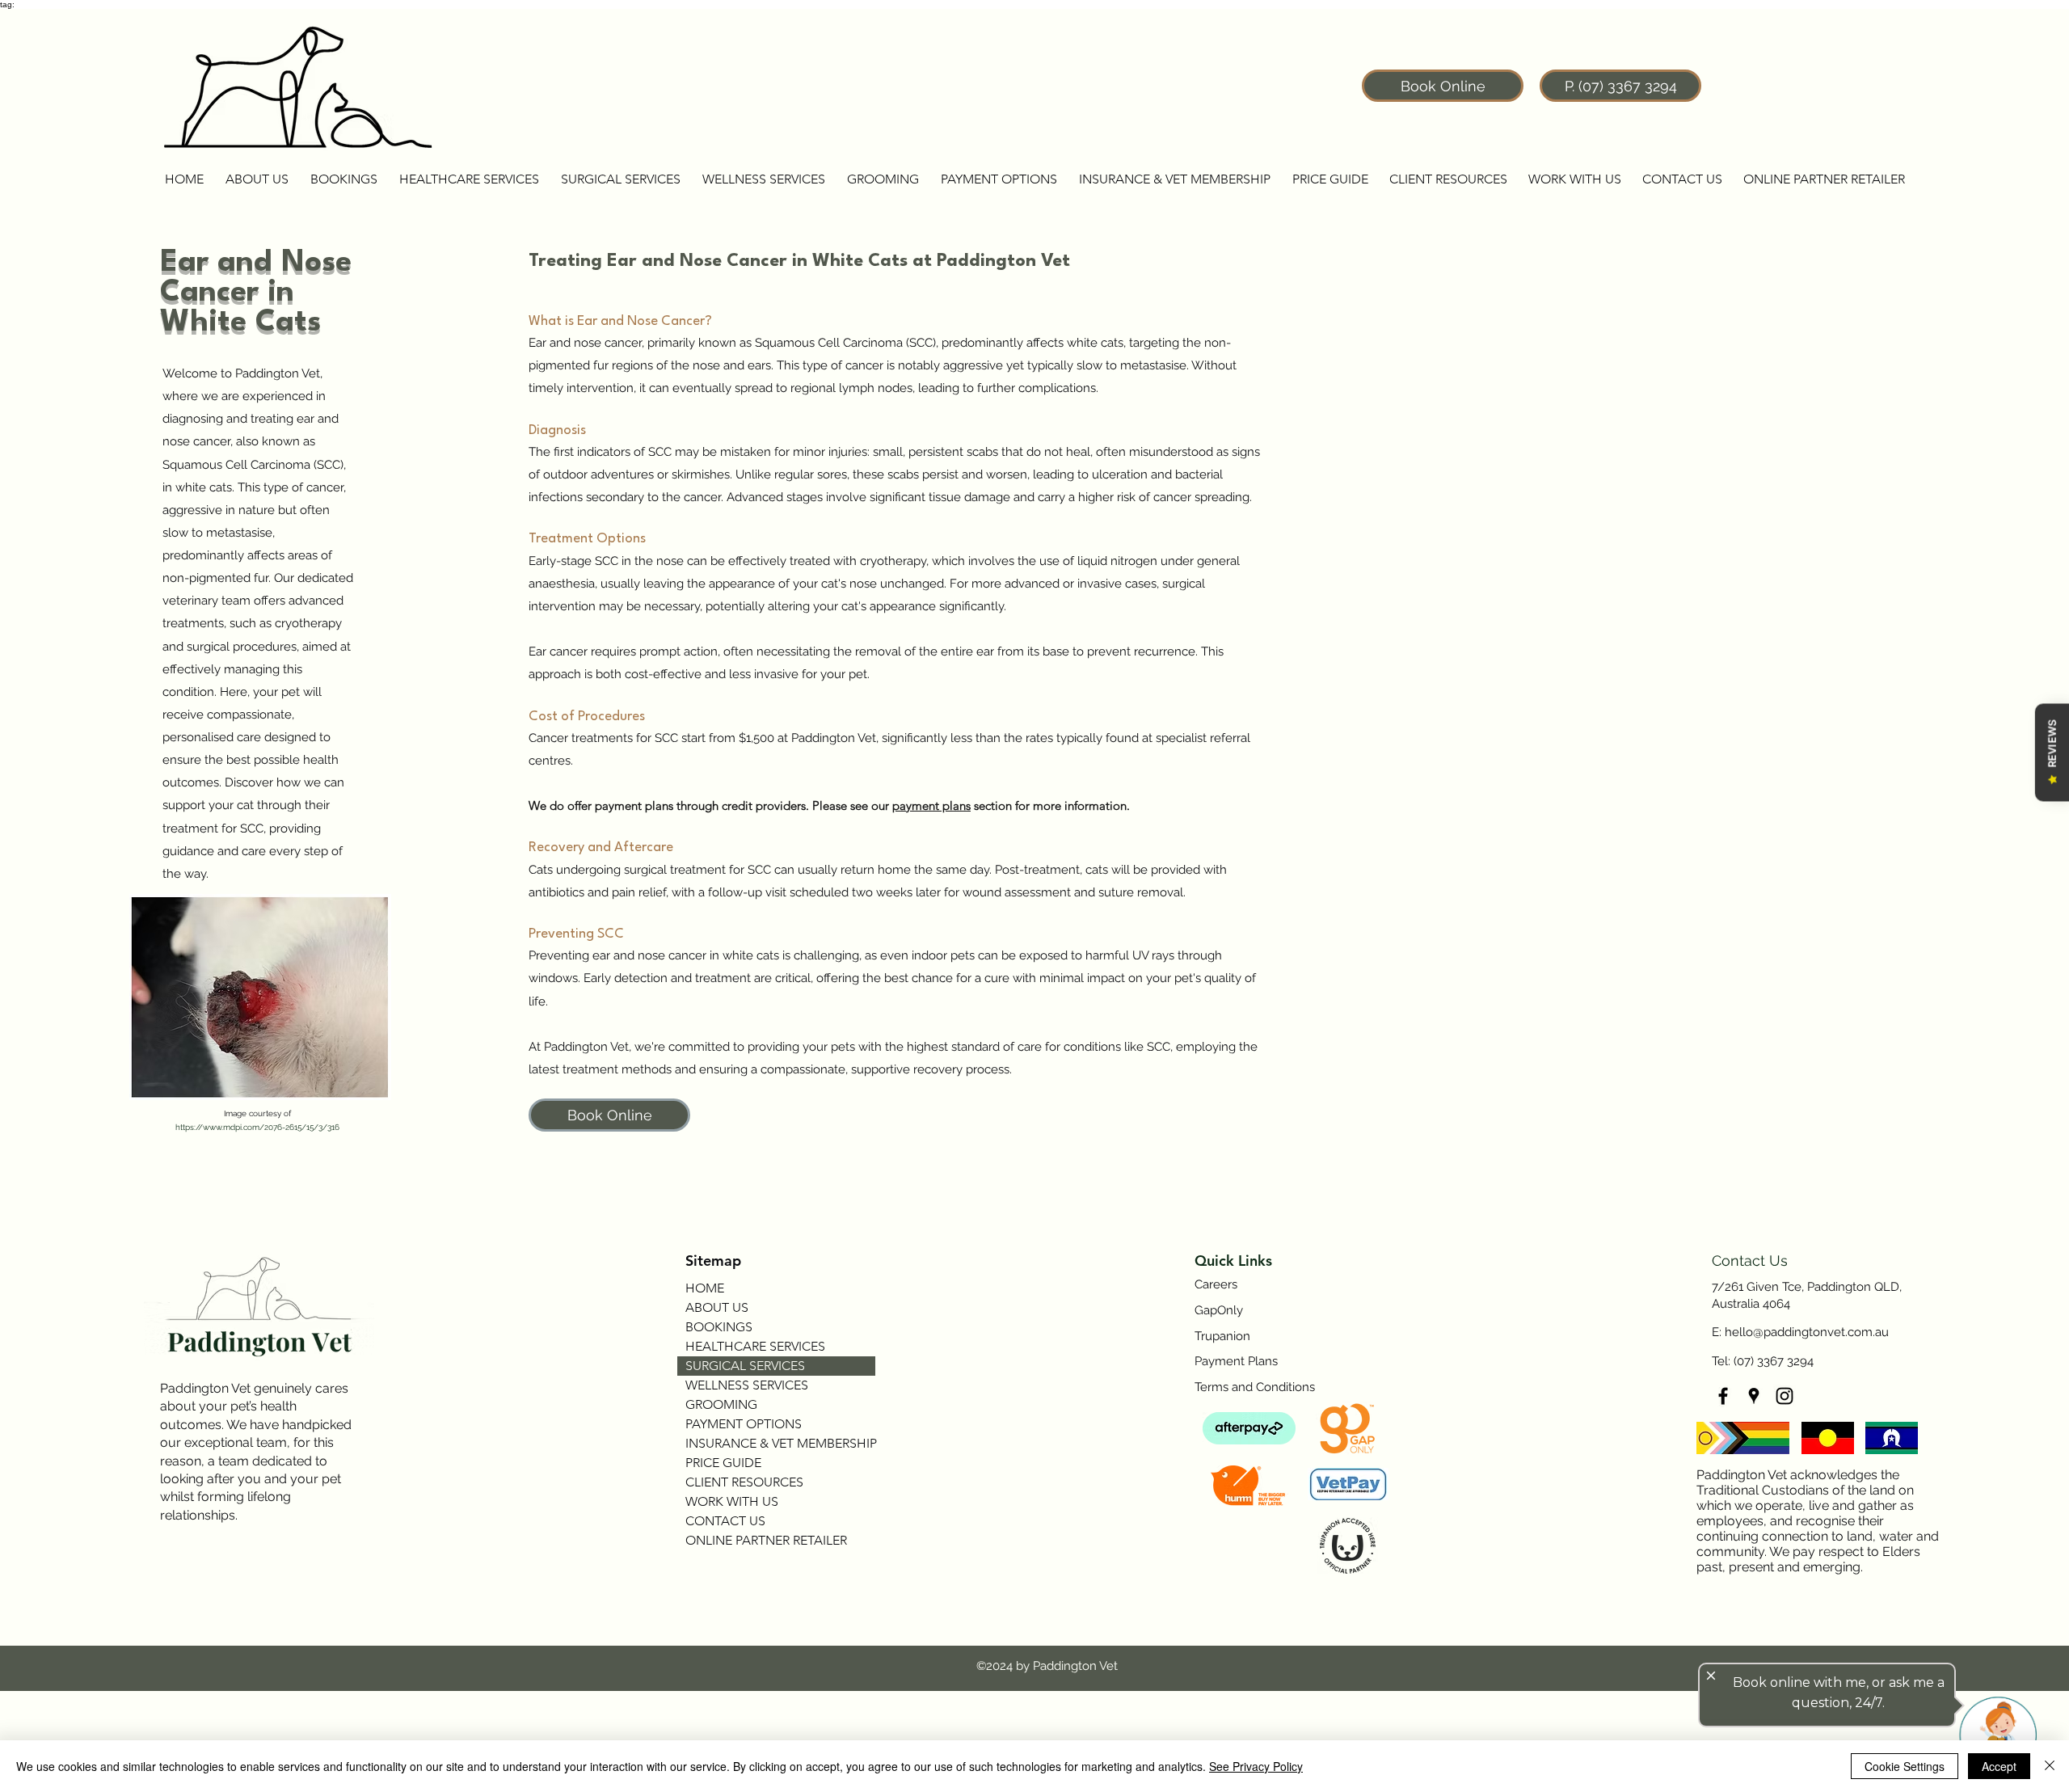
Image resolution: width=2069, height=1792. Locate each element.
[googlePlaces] (1754, 1396)
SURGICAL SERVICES (745, 1366)
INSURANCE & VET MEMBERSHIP (780, 1443)
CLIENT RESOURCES (744, 1482)
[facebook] (1723, 1396)
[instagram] (1785, 1396)
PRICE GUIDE (723, 1463)
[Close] (2050, 1766)
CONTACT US (725, 1521)
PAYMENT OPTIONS (744, 1424)
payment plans (931, 805)
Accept (1999, 1766)
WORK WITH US (732, 1501)
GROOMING (721, 1404)
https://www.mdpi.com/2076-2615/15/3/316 (259, 1127)
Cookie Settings (1905, 1766)
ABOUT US (717, 1307)
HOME (705, 1288)
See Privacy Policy (1256, 1766)
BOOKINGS (719, 1327)
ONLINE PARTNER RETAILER (766, 1540)
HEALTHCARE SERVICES (755, 1346)
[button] (257, 179)
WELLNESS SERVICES (747, 1385)
